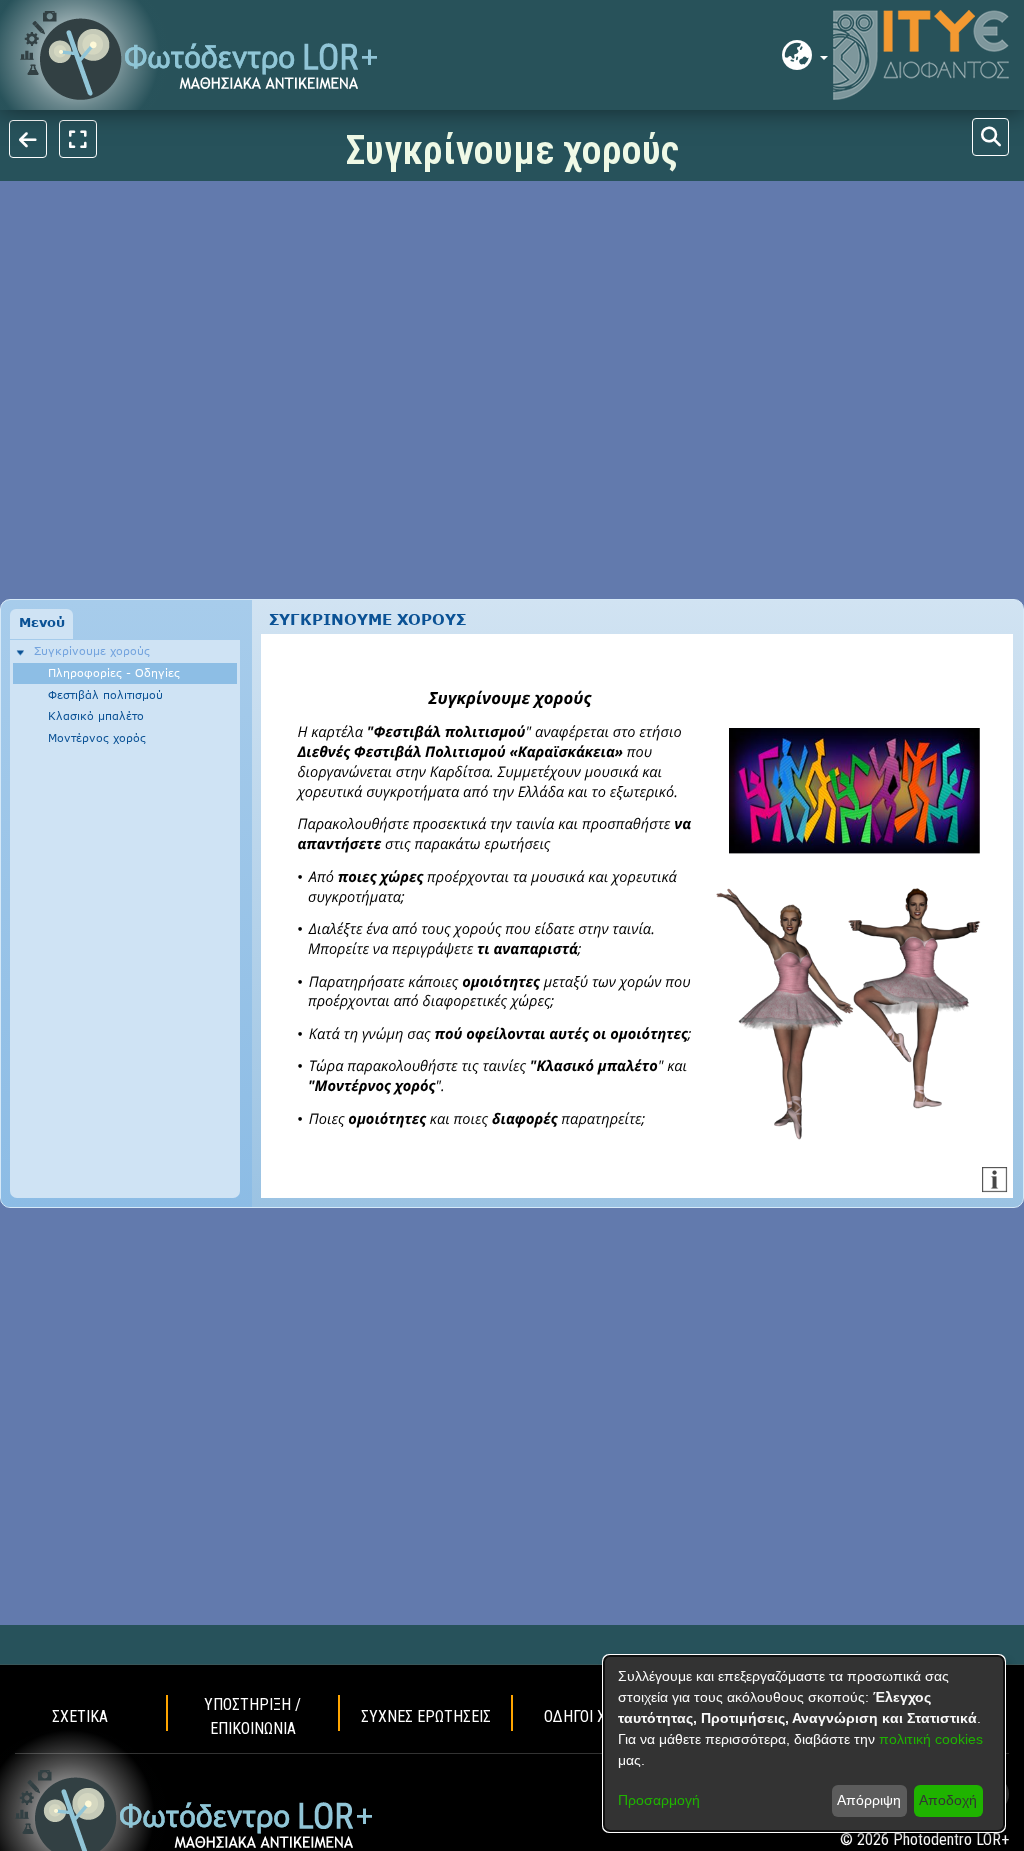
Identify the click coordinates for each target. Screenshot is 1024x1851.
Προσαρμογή (659, 1800)
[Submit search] (990, 137)
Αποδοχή (948, 1800)
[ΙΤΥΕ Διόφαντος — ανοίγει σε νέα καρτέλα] (921, 55)
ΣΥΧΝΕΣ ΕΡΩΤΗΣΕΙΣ (426, 1716)
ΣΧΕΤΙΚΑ (80, 1716)
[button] (199, 55)
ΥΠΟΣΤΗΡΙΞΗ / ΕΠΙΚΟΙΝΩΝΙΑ (252, 1716)
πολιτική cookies (931, 1739)
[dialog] (804, 1743)
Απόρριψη (869, 1800)
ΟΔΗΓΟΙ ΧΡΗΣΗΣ (598, 1716)
